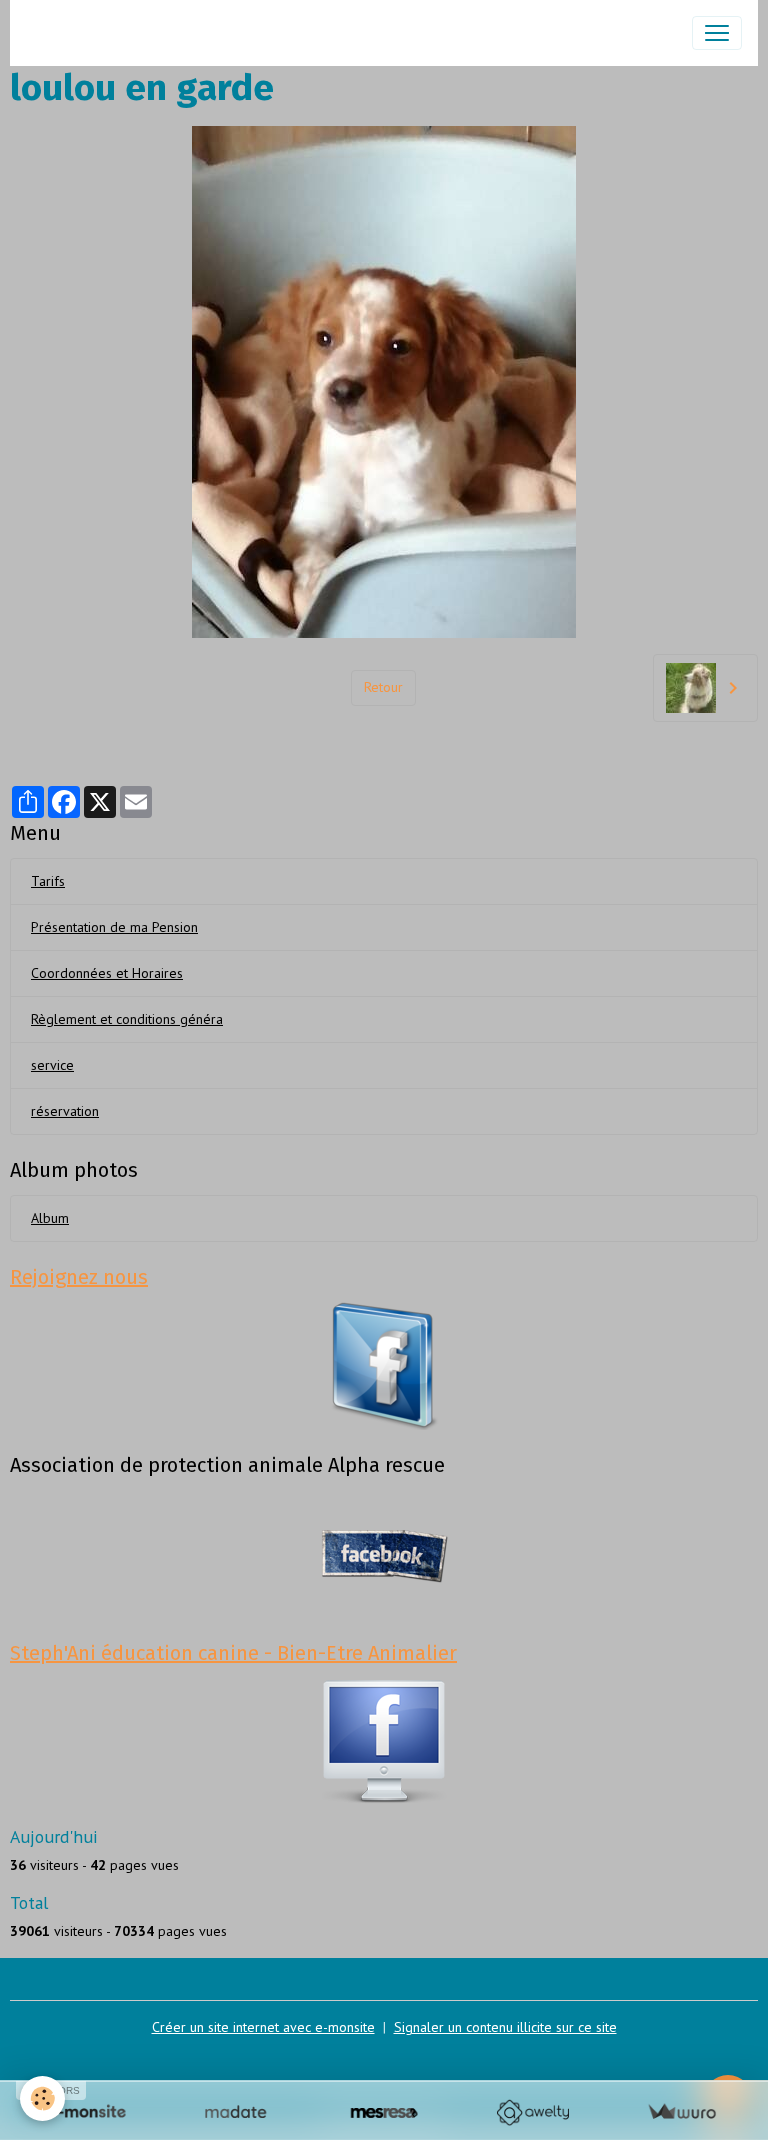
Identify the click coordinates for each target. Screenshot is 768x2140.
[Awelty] (532, 2112)
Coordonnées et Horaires (107, 973)
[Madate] (235, 2112)
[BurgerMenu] (717, 33)
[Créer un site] (86, 2112)
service (52, 1065)
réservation (65, 1111)
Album (50, 1218)
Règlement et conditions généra (127, 1019)
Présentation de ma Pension (114, 927)
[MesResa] (384, 2112)
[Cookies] (42, 2098)
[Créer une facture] (681, 2112)
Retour (383, 687)
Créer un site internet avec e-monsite (263, 2027)
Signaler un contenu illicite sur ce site (505, 2027)
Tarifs (48, 881)
